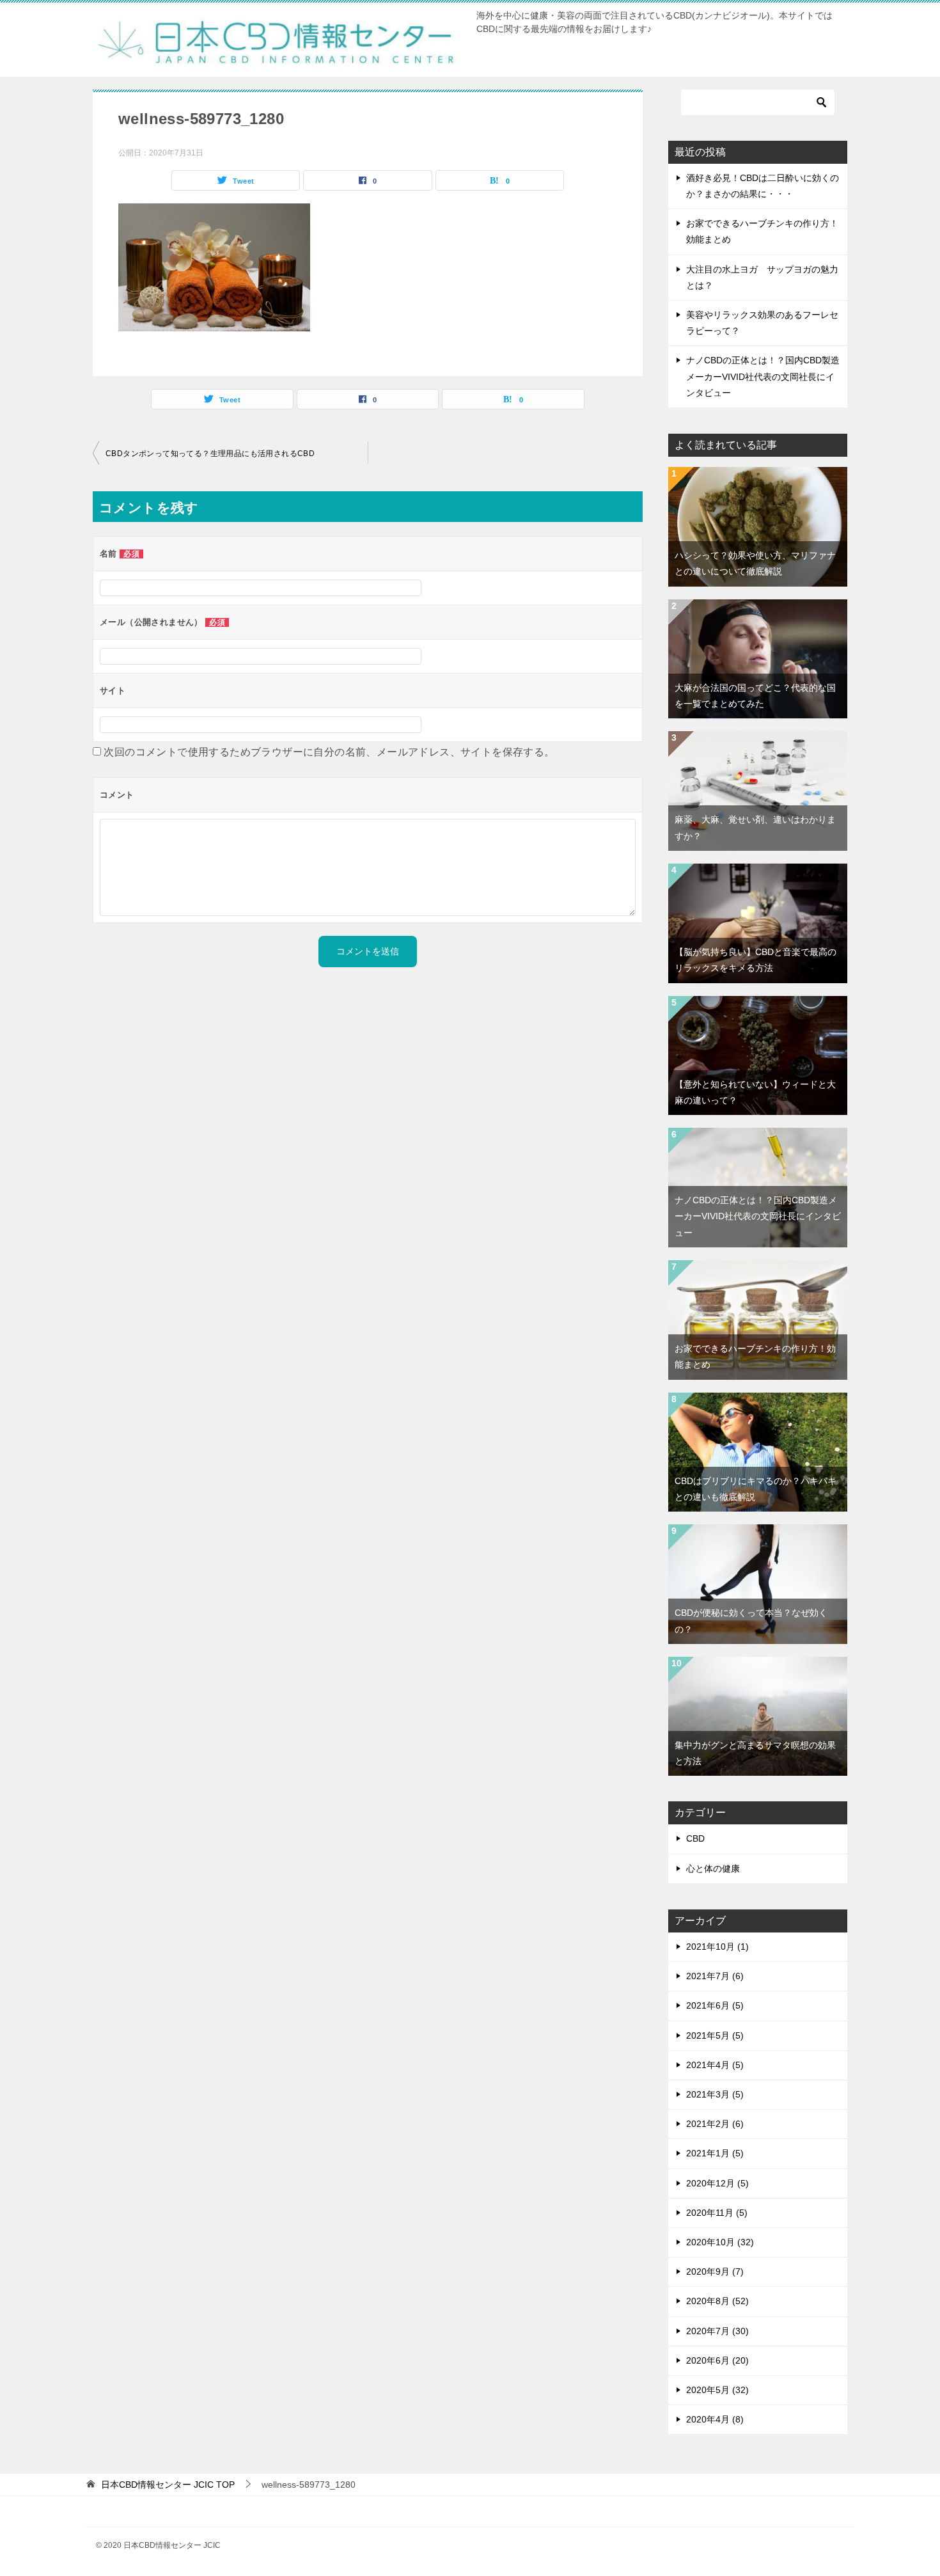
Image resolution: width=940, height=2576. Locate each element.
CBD (695, 1838)
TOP (168, 2485)
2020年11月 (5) (717, 2213)
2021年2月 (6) (715, 2124)
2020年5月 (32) (717, 2390)
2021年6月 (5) (715, 2005)
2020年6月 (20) (717, 2360)
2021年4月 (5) (715, 2065)
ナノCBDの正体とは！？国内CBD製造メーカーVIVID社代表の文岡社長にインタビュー (763, 376)
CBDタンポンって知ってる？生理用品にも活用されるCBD (210, 454)
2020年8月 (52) (717, 2301)
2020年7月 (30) (717, 2331)
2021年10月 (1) (717, 1947)
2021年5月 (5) (715, 2035)
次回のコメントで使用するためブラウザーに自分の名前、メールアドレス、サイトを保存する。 (329, 752)
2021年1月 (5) (715, 2153)
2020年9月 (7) (715, 2272)
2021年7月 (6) (715, 1976)
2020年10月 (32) (720, 2242)
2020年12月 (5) (717, 2183)
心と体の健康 (713, 1869)
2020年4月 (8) (715, 2419)
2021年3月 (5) (715, 2094)
